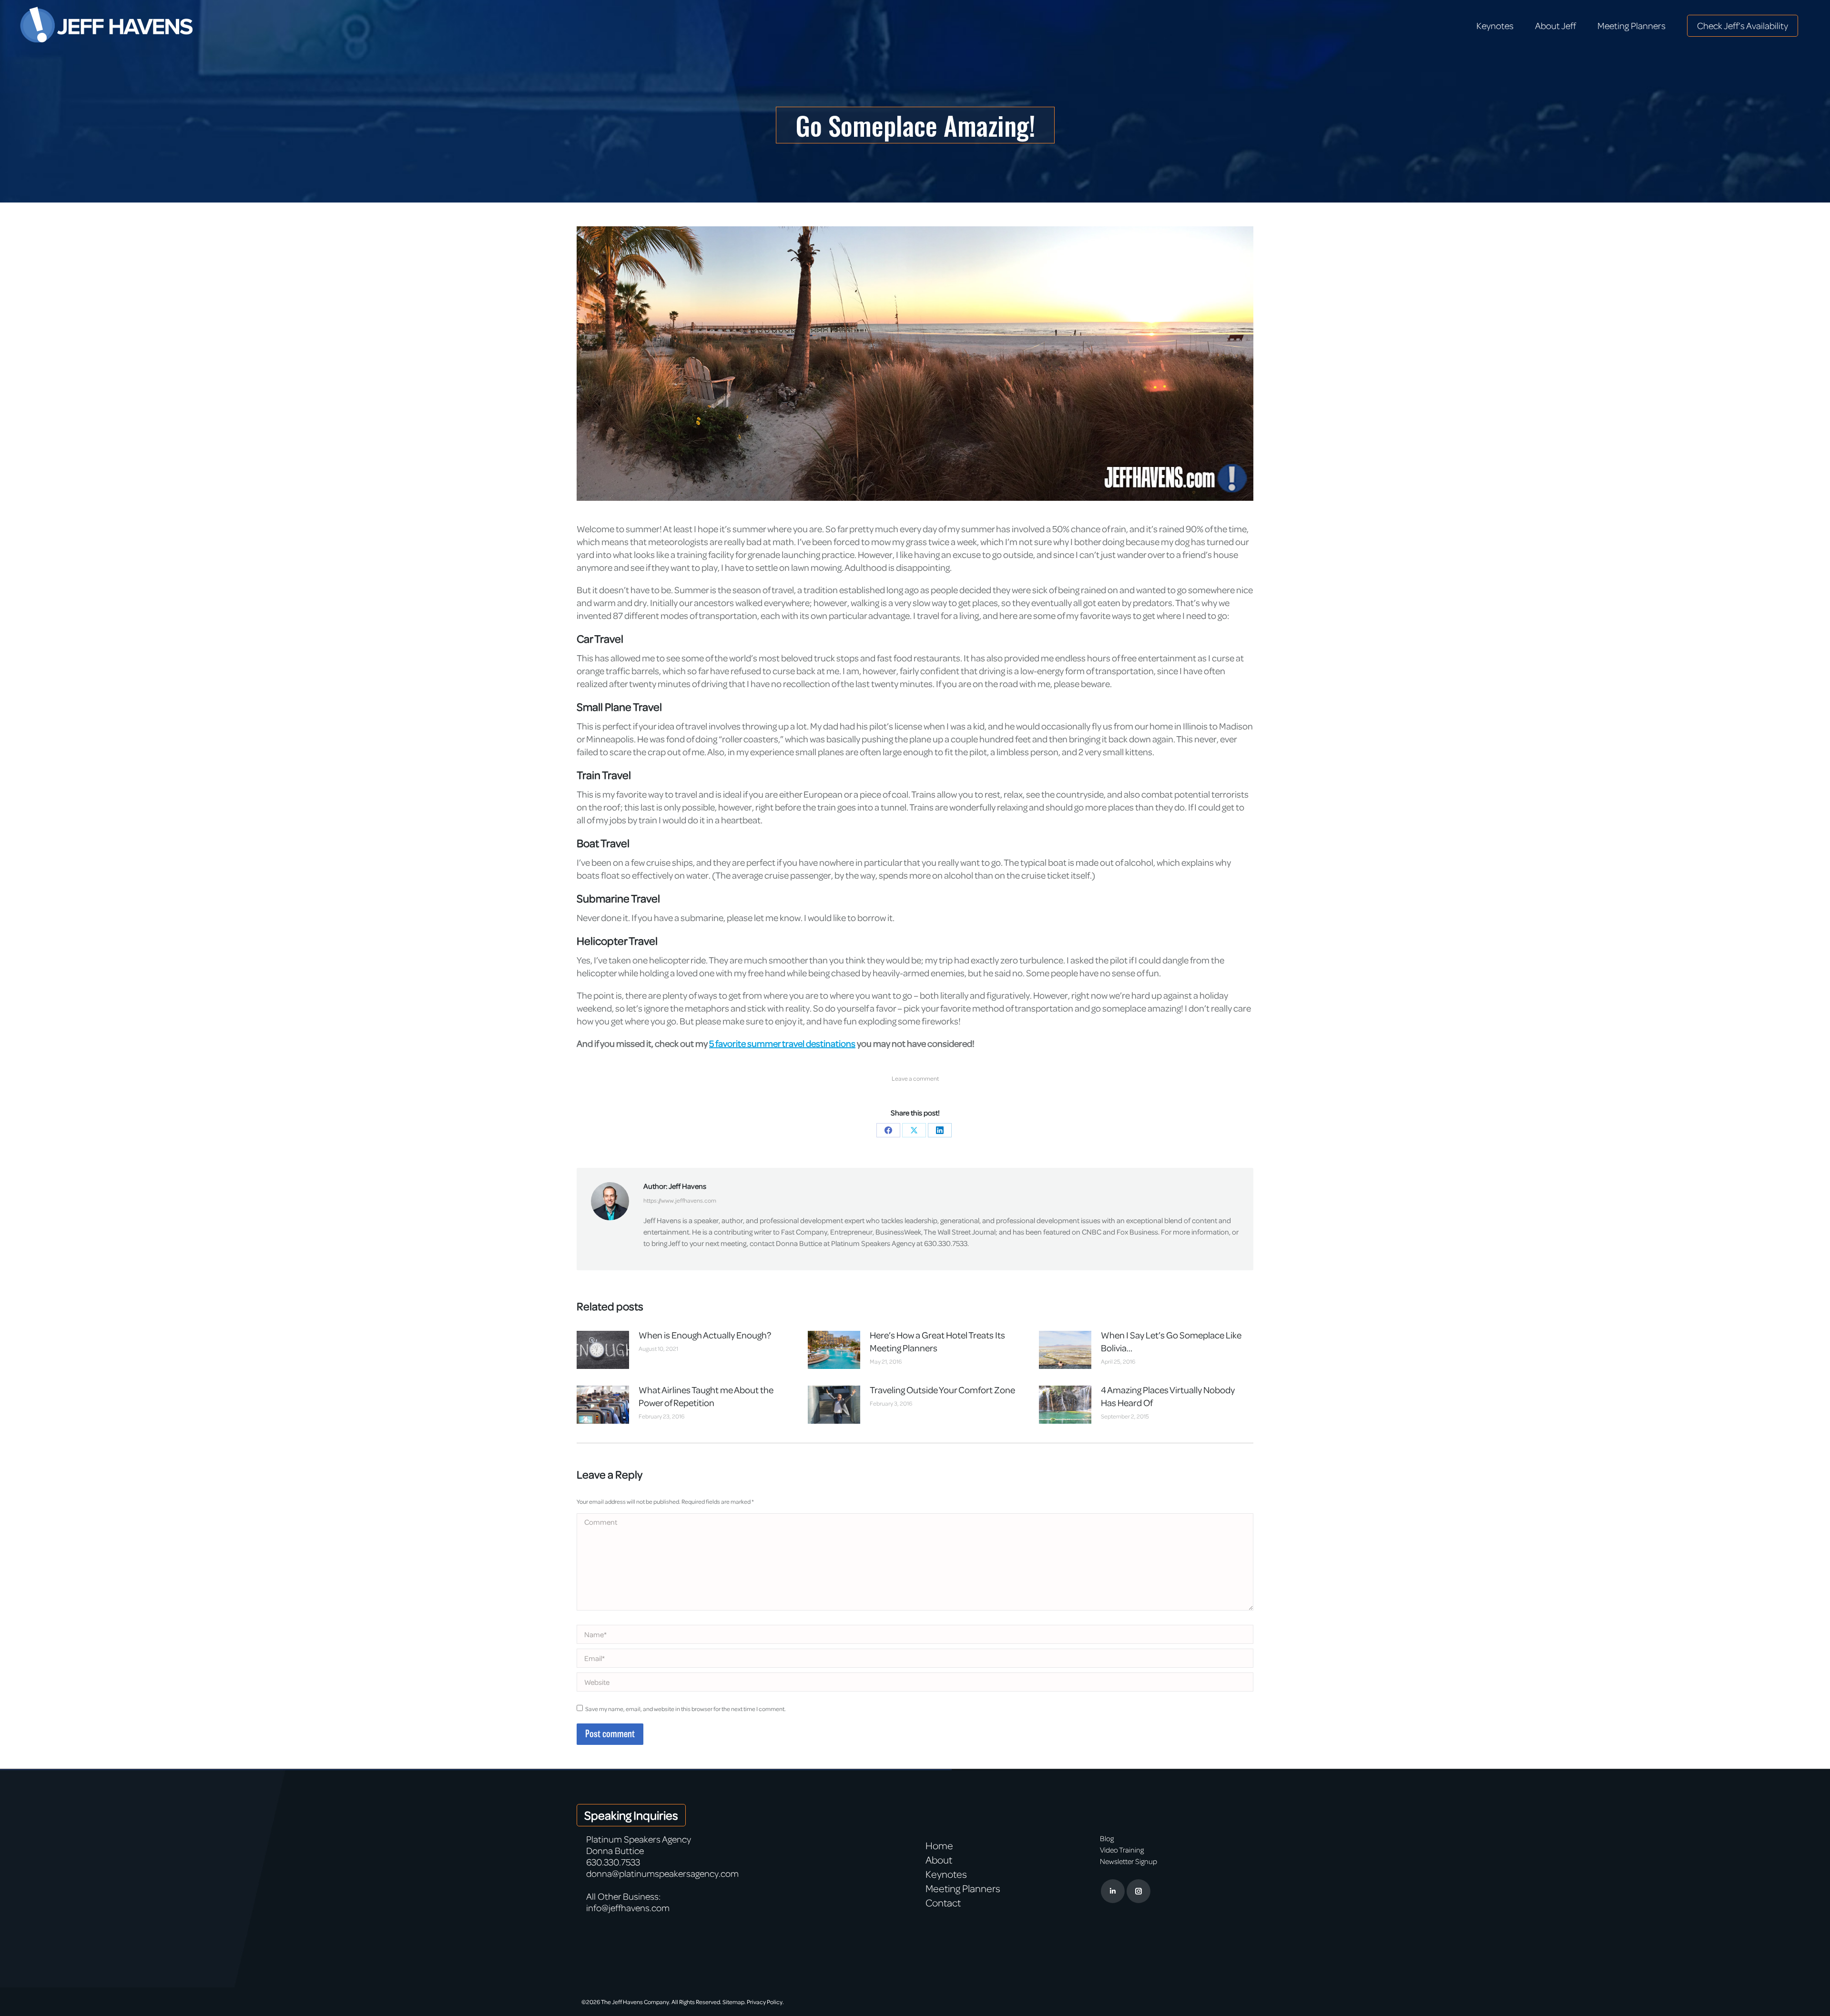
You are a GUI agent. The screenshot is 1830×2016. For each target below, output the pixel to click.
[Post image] (603, 1350)
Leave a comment (915, 1078)
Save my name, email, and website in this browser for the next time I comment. (686, 1709)
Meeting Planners (963, 1888)
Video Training (1122, 1850)
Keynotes (946, 1874)
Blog (1107, 1838)
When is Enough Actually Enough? (705, 1335)
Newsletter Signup (1128, 1861)
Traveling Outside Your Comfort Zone (942, 1390)
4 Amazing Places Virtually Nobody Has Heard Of (1168, 1396)
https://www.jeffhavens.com (680, 1200)
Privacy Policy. (765, 2002)
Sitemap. (734, 2002)
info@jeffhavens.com (628, 1908)
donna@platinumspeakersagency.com (662, 1873)
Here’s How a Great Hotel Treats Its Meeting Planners (937, 1341)
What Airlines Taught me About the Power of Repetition (706, 1396)
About (939, 1860)
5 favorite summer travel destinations (782, 1043)
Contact (943, 1903)
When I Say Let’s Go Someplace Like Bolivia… (1171, 1341)
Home (939, 1845)
